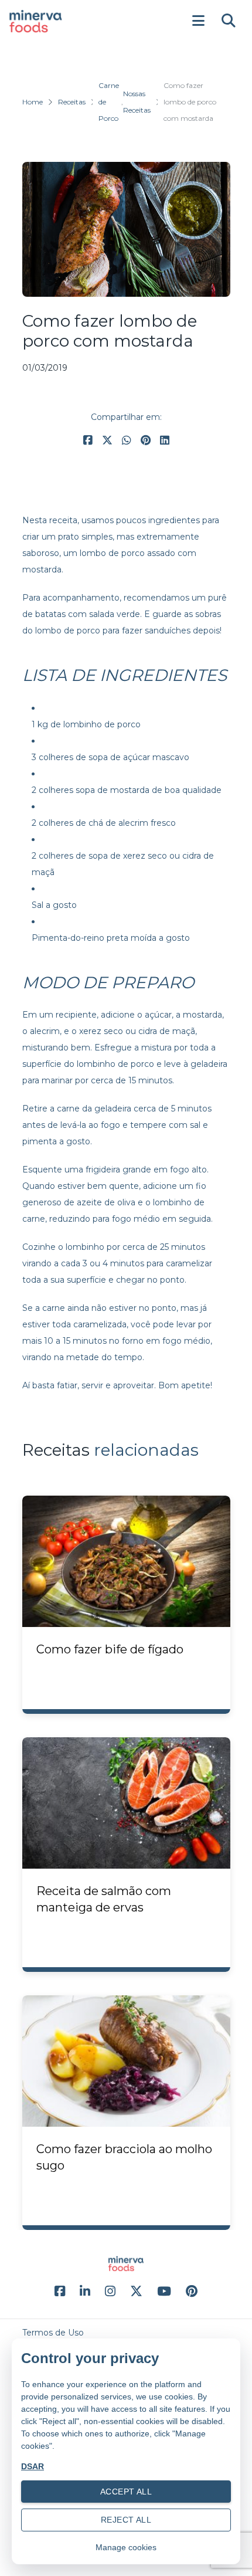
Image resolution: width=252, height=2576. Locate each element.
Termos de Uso (53, 2333)
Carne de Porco (109, 102)
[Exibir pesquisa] (229, 21)
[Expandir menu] (198, 21)
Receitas (72, 102)
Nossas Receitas (137, 102)
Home (33, 102)
